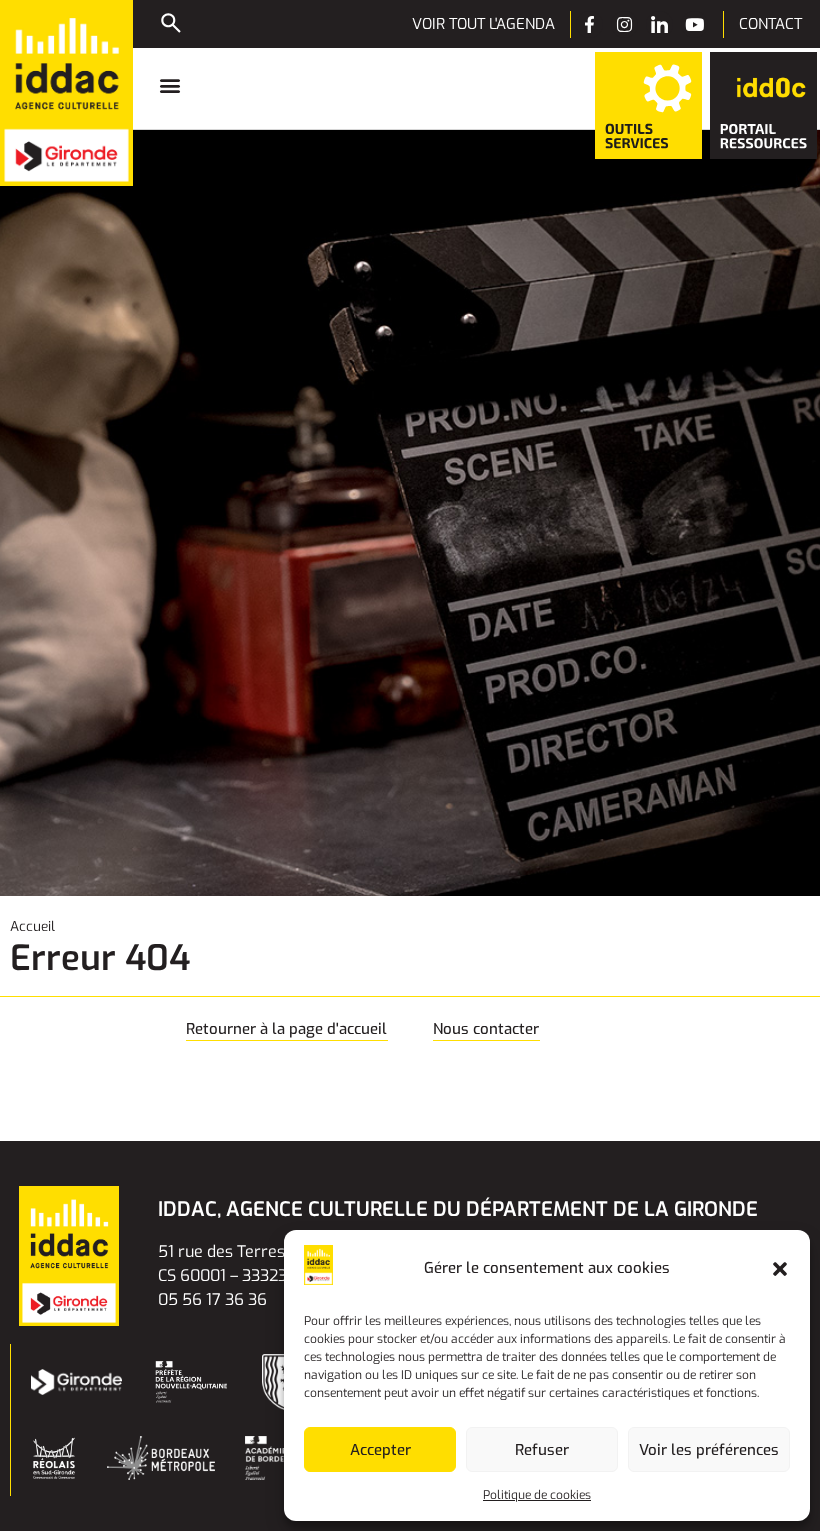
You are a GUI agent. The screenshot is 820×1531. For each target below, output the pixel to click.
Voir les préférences (709, 1450)
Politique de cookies (537, 1495)
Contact (770, 24)
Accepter (380, 1450)
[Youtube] (694, 24)
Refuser (542, 1450)
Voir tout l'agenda (483, 24)
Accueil (32, 926)
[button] (780, 1269)
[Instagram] (624, 24)
